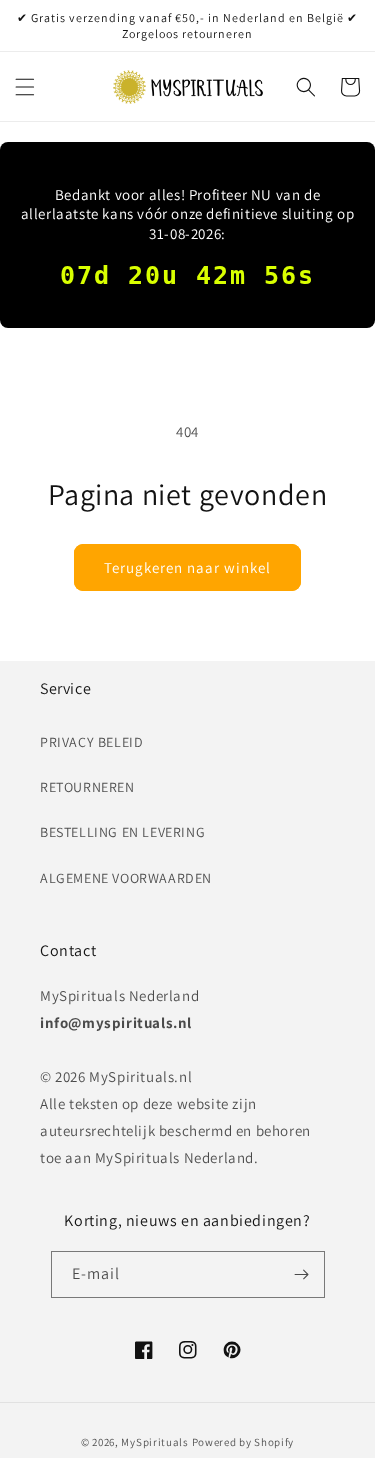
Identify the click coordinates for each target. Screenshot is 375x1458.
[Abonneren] (302, 1274)
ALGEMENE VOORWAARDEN (126, 878)
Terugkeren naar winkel (187, 567)
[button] (25, 87)
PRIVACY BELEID (91, 742)
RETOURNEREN (87, 787)
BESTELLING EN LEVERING (122, 832)
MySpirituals (154, 1442)
